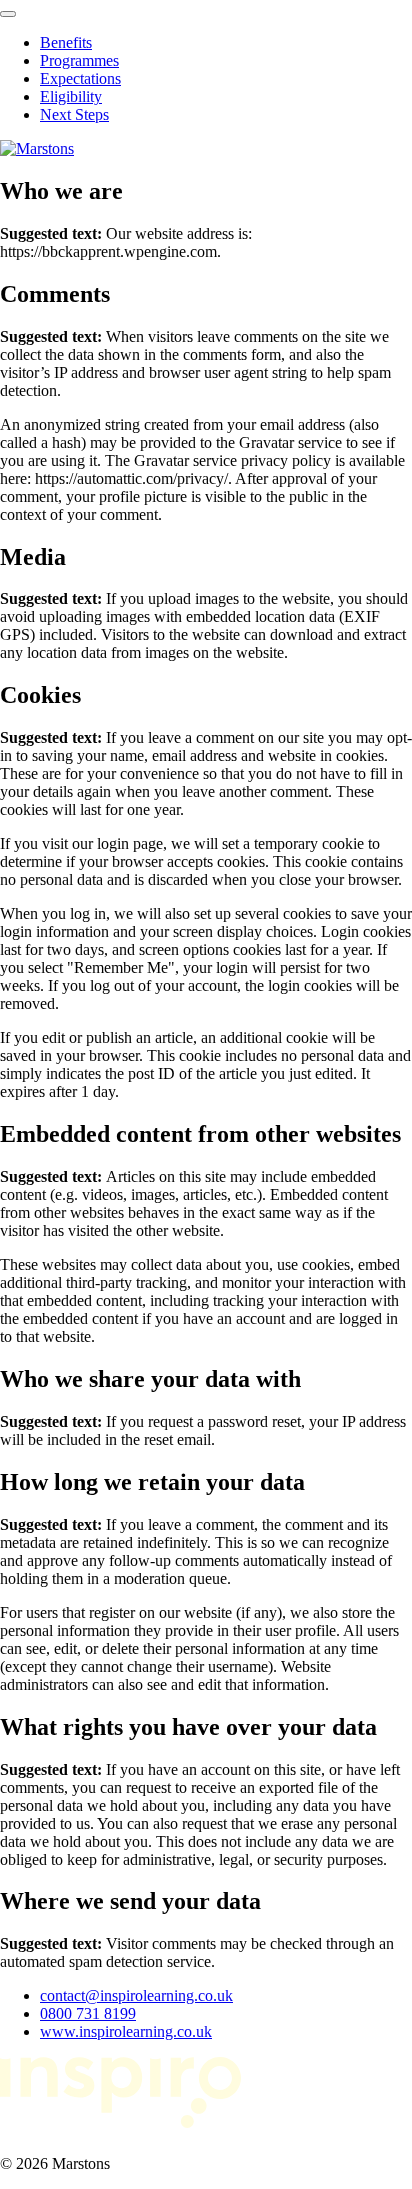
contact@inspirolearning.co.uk (136, 1995)
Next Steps (74, 114)
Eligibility (71, 96)
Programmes (79, 60)
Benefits (66, 42)
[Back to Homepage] (37, 148)
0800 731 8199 (88, 2013)
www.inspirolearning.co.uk (126, 2031)
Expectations (80, 78)
